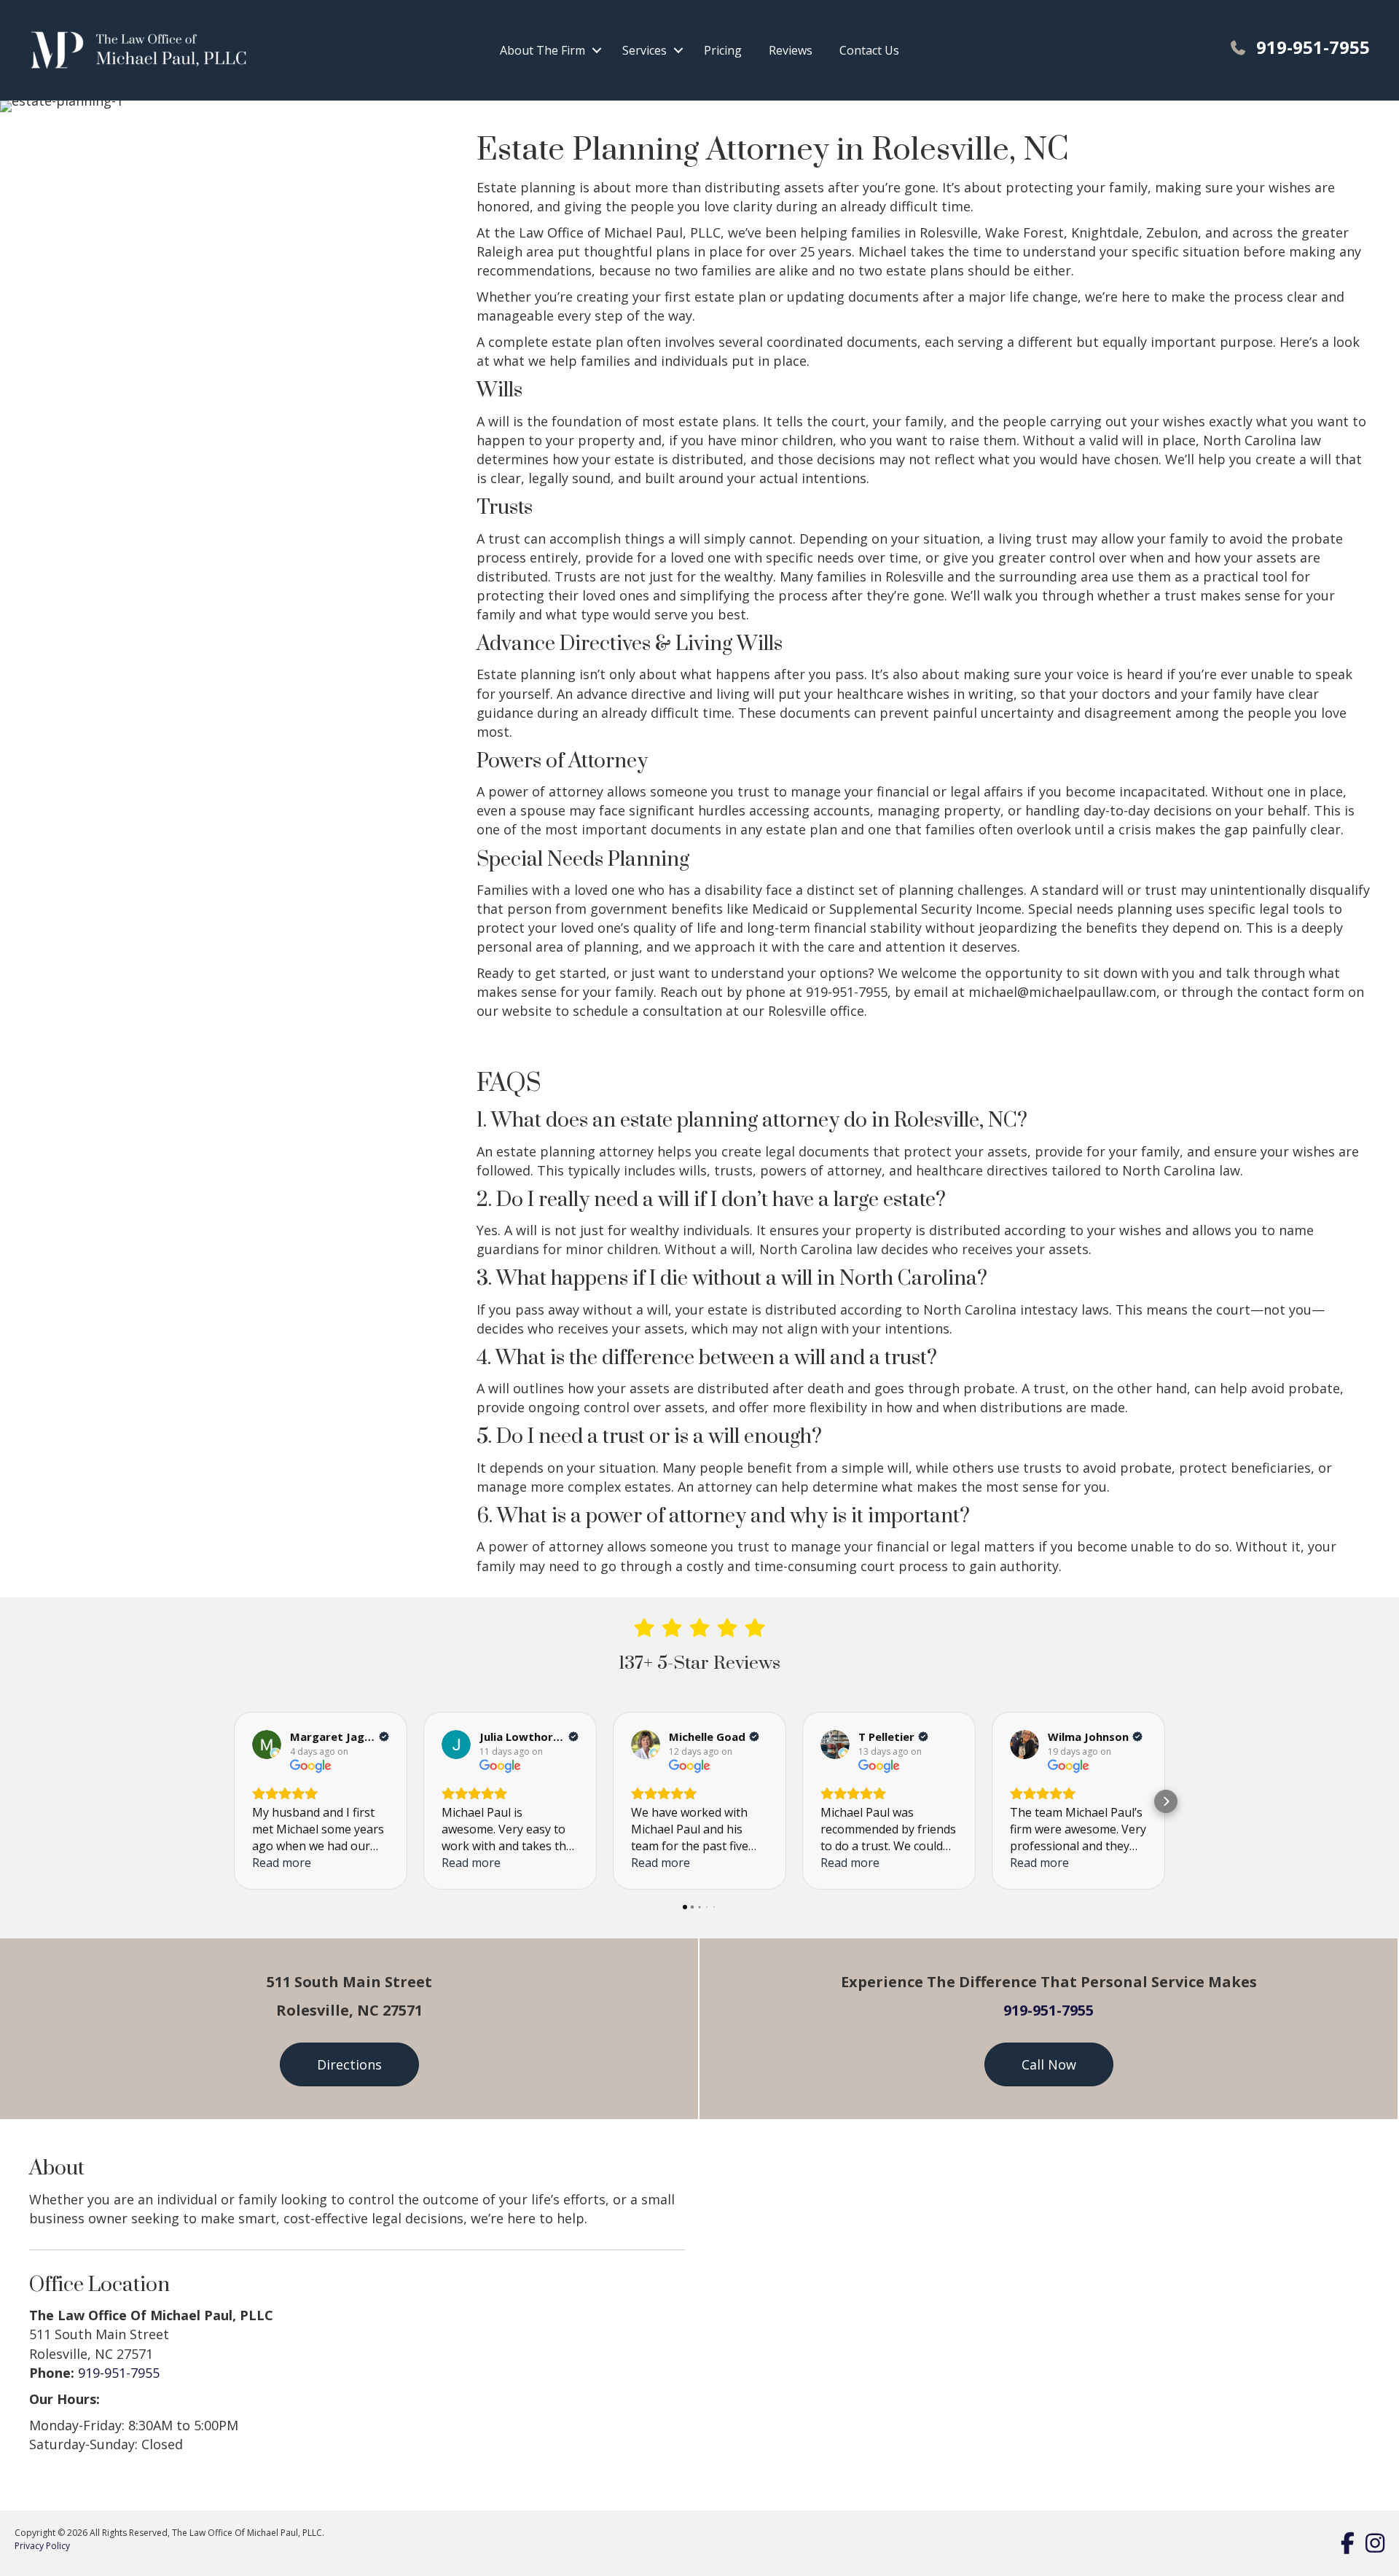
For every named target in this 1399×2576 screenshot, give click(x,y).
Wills (499, 390)
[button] (597, 50)
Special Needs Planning (583, 860)
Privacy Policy (42, 2546)
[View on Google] (267, 1745)
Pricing (723, 50)
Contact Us (869, 50)
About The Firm (542, 50)
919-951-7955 (1049, 2010)
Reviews (791, 50)
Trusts (505, 508)
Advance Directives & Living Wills (630, 644)
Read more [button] (282, 1863)
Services (644, 50)
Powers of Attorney (562, 761)
